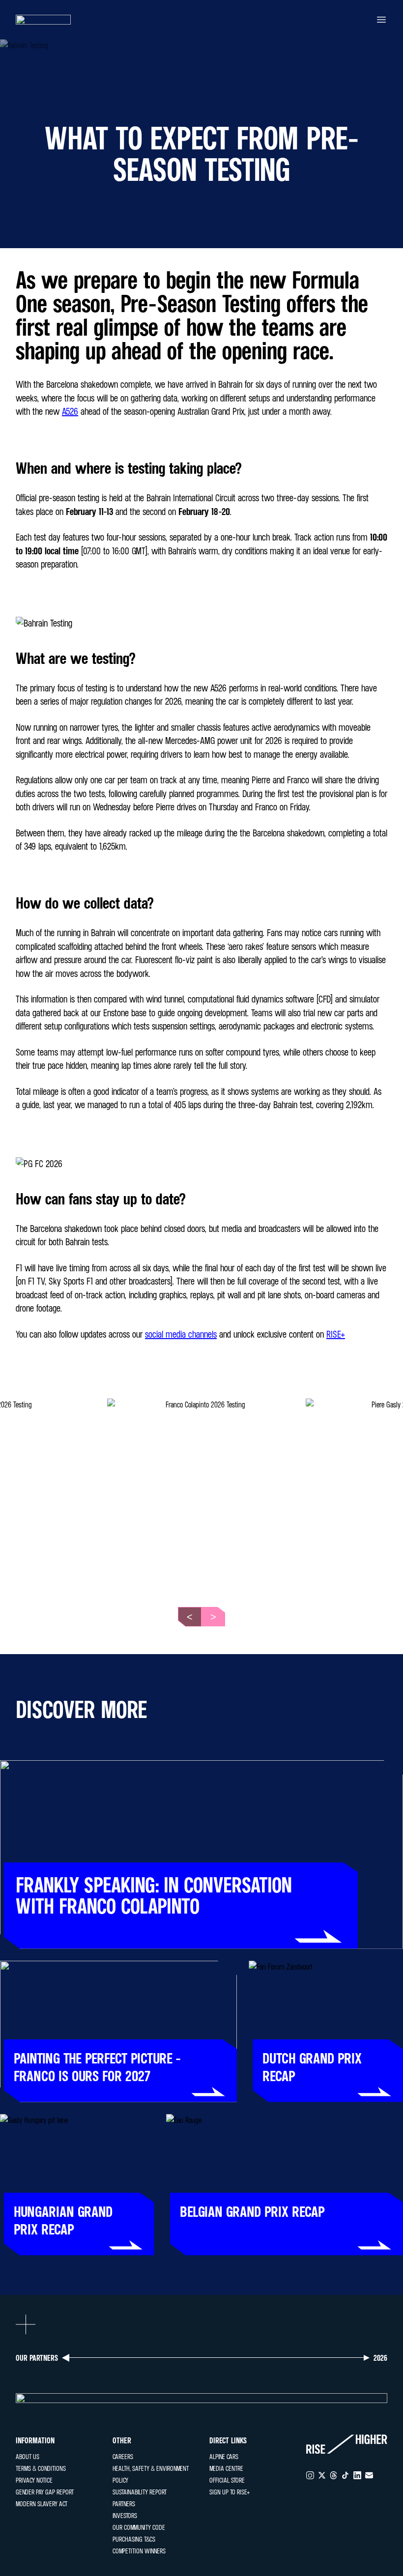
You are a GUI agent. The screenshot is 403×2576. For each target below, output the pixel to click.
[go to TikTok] (345, 2475)
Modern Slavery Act (42, 2504)
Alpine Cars (224, 2456)
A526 (70, 411)
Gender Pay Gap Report (45, 2492)
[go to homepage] (43, 20)
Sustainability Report (140, 2492)
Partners (124, 2504)
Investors (125, 2515)
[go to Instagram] (310, 2475)
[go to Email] (369, 2475)
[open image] (201, 1493)
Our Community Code (139, 2527)
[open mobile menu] (381, 20)
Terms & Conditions (41, 2468)
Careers (123, 2456)
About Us (28, 2456)
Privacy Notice (34, 2480)
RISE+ (336, 1334)
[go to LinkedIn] (357, 2475)
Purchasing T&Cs (134, 2539)
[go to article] (201, 1855)
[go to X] (322, 2475)
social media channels (181, 1334)
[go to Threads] (334, 2475)
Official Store (227, 2480)
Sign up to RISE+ (230, 2492)
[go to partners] (201, 2398)
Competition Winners (139, 2551)
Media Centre (226, 2468)
